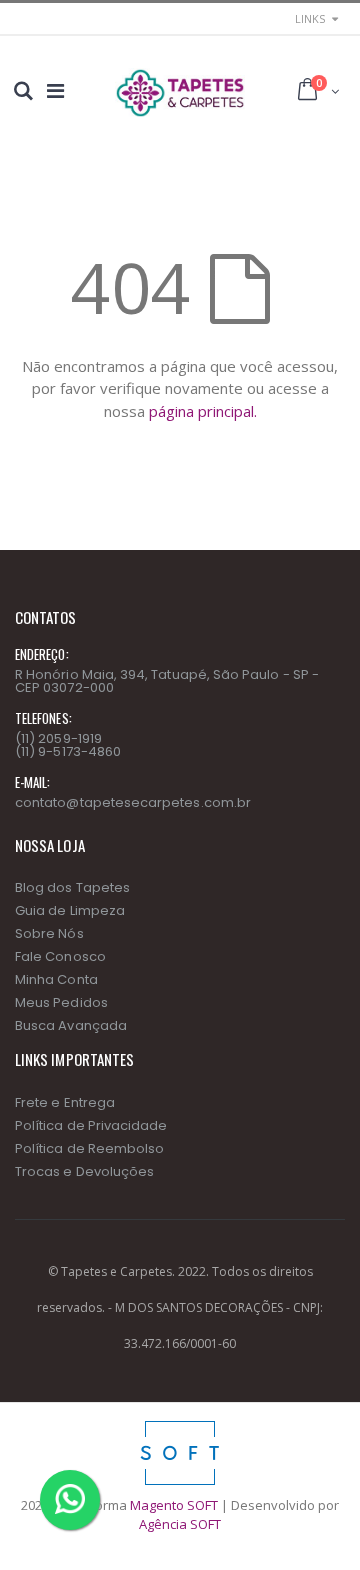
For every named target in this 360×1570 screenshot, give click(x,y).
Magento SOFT (174, 1505)
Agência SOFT (180, 1524)
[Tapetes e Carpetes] (179, 93)
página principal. (203, 411)
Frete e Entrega (65, 1102)
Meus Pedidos (61, 1002)
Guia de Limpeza (70, 910)
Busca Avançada (71, 1025)
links (310, 18)
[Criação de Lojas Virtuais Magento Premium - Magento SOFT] (180, 1426)
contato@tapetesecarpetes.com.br (133, 802)
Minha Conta (56, 979)
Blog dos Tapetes (72, 887)
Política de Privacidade (91, 1125)
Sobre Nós (49, 933)
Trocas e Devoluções (84, 1171)
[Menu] (55, 90)
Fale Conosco (60, 956)
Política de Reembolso (89, 1148)
